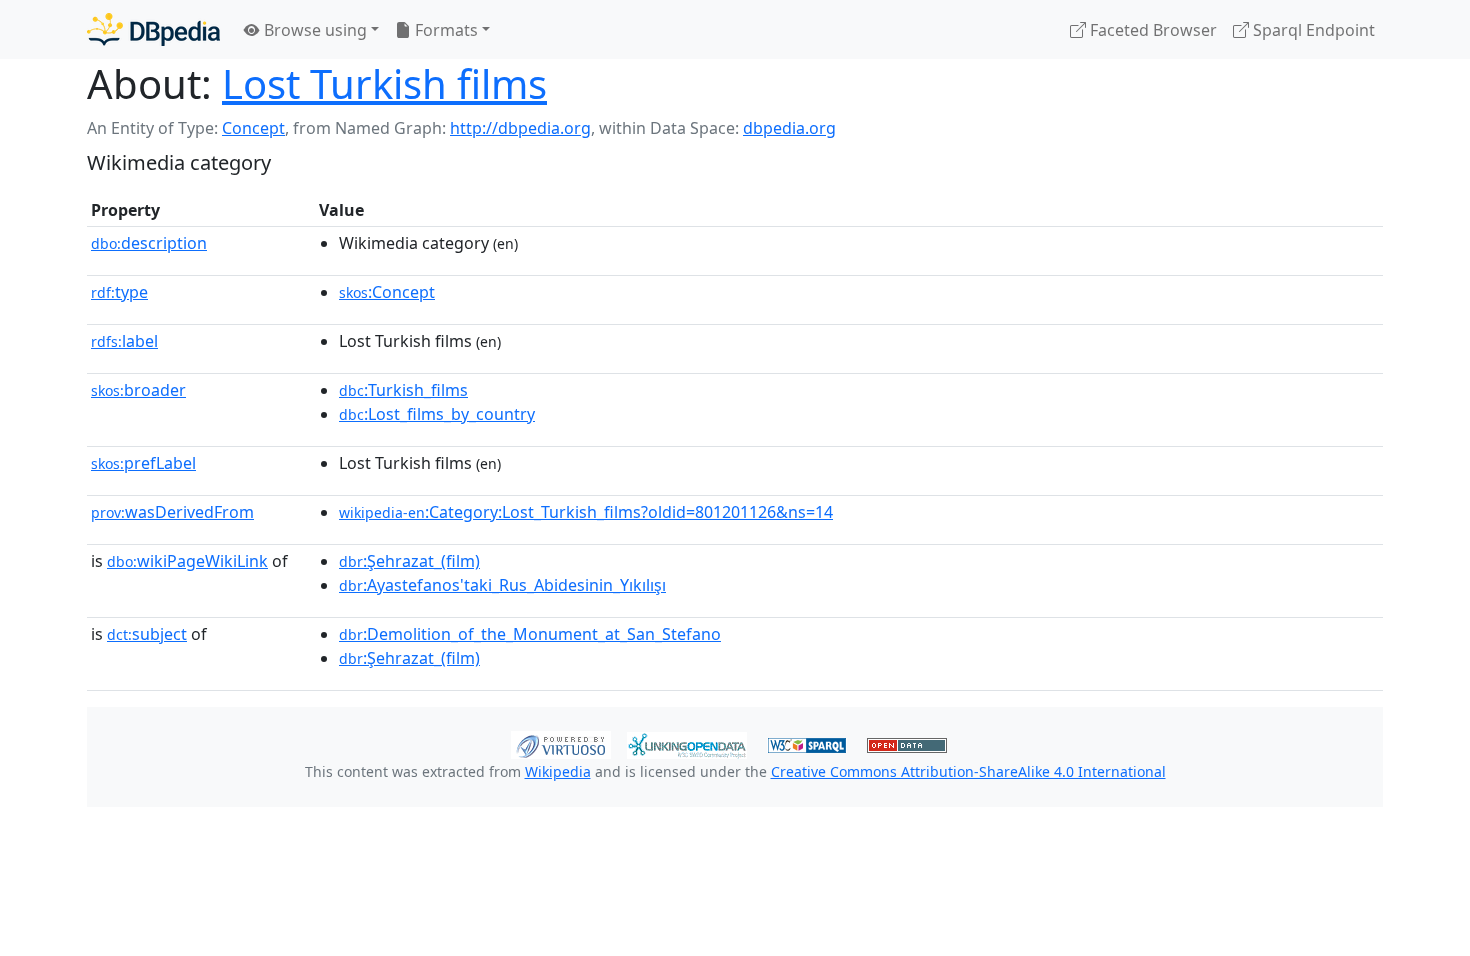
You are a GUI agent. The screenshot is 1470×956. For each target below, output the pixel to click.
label (124, 341)
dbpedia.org (789, 128)
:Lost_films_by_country (437, 414)
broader (138, 390)
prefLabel (143, 463)
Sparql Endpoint (1312, 30)
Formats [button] (444, 30)
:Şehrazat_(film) (409, 561)
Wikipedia (558, 771)
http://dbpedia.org (520, 128)
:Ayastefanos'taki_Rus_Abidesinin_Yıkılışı (502, 585)
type (119, 292)
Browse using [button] (313, 30)
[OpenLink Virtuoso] (561, 743)
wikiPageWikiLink (187, 561)
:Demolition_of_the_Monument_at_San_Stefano (530, 634)
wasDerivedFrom (172, 512)
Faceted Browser (1151, 30)
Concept (253, 128)
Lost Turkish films (384, 83)
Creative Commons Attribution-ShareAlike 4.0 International (968, 771)
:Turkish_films (403, 390)
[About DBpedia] (153, 29)
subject (147, 634)
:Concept (387, 292)
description (149, 243)
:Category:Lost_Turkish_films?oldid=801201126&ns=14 (586, 512)
